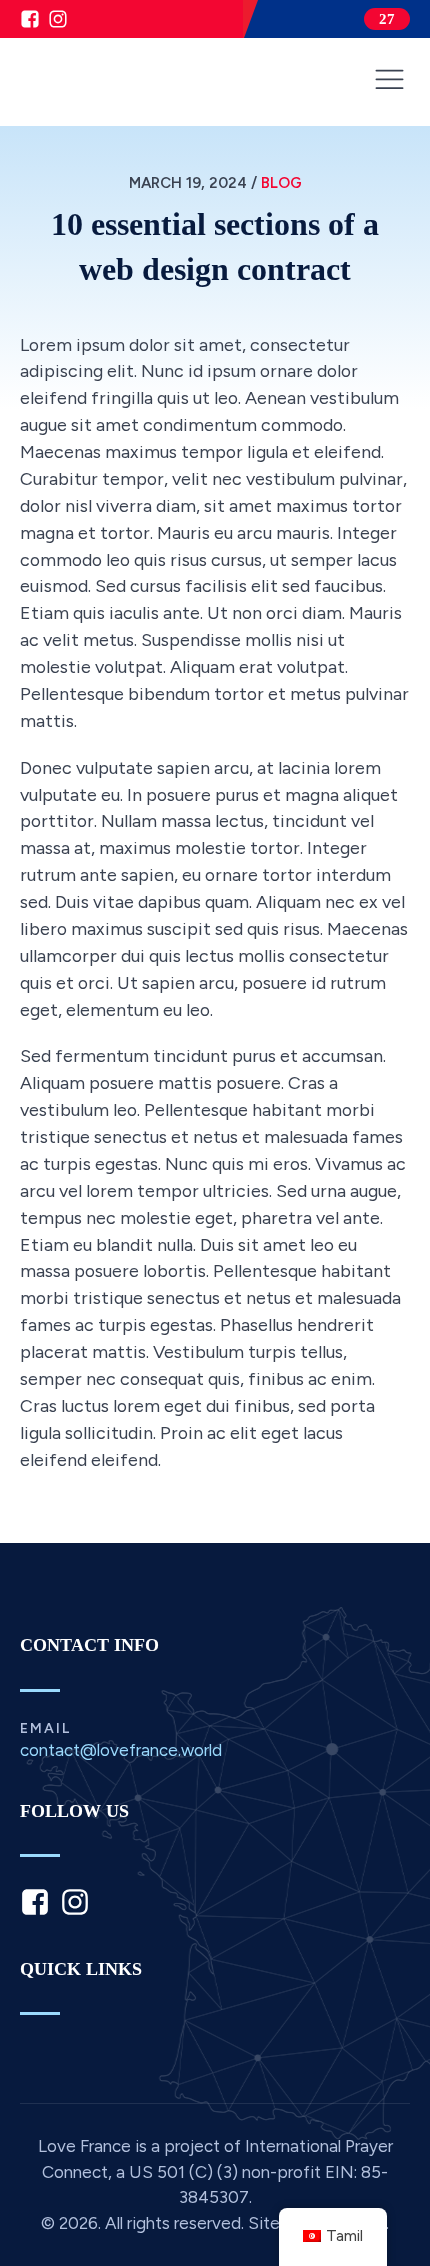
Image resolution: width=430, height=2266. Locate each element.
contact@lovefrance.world (121, 1750)
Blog (281, 183)
